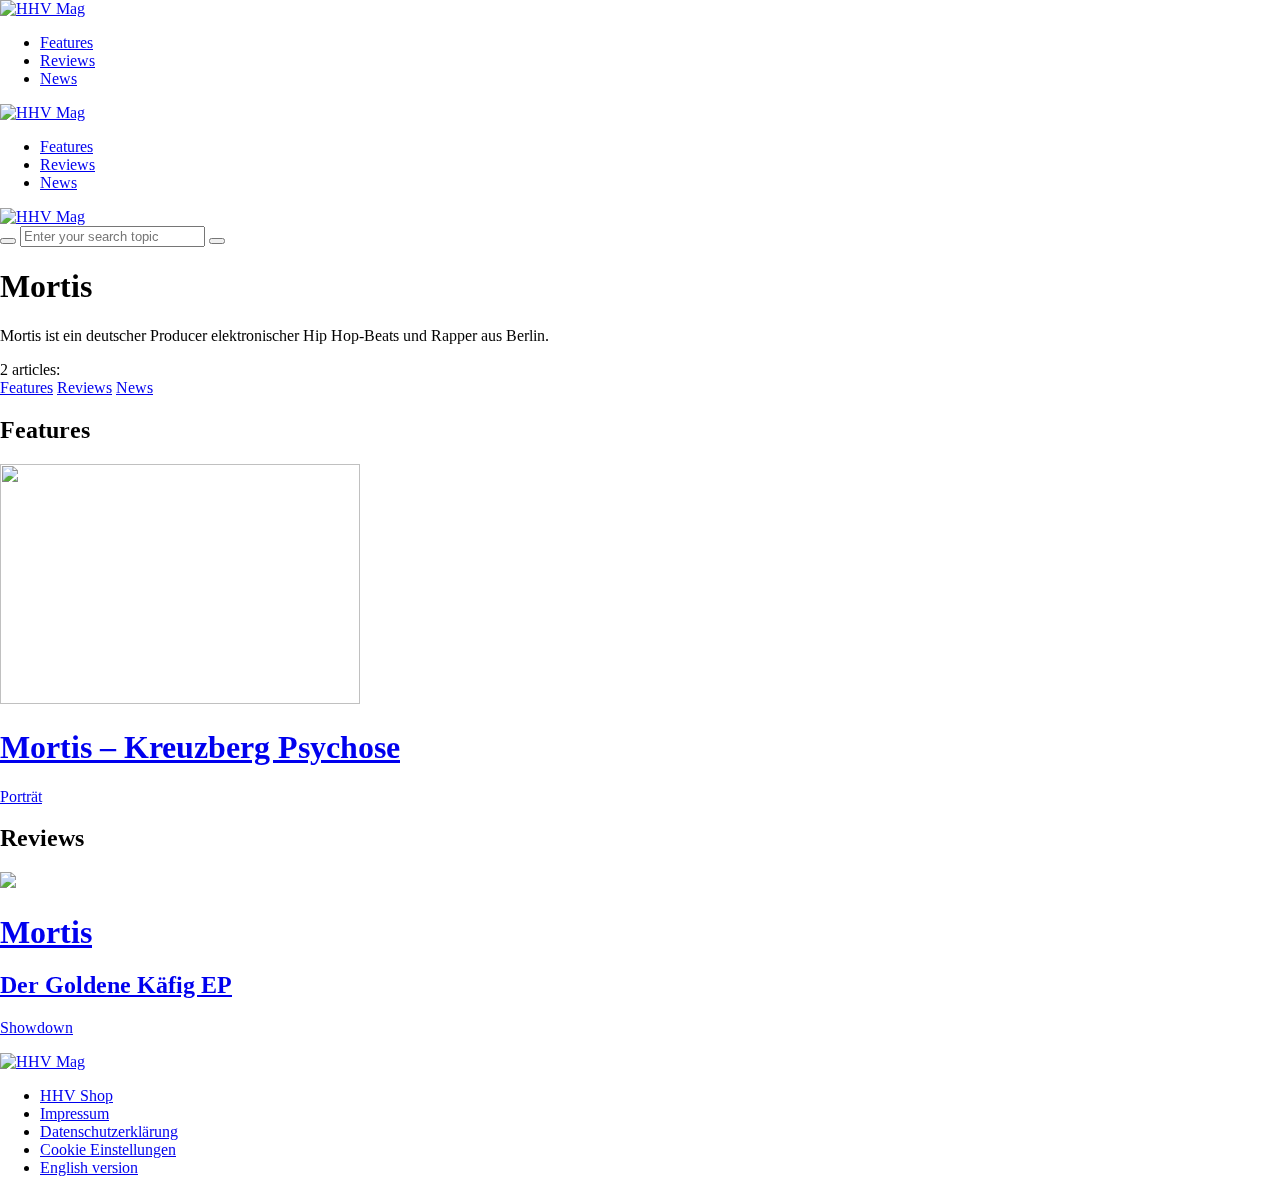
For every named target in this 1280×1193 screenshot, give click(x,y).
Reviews (67, 60)
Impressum (74, 1113)
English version (89, 1167)
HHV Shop (76, 1095)
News (58, 78)
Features (66, 42)
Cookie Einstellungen (108, 1149)
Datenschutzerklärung (109, 1131)
